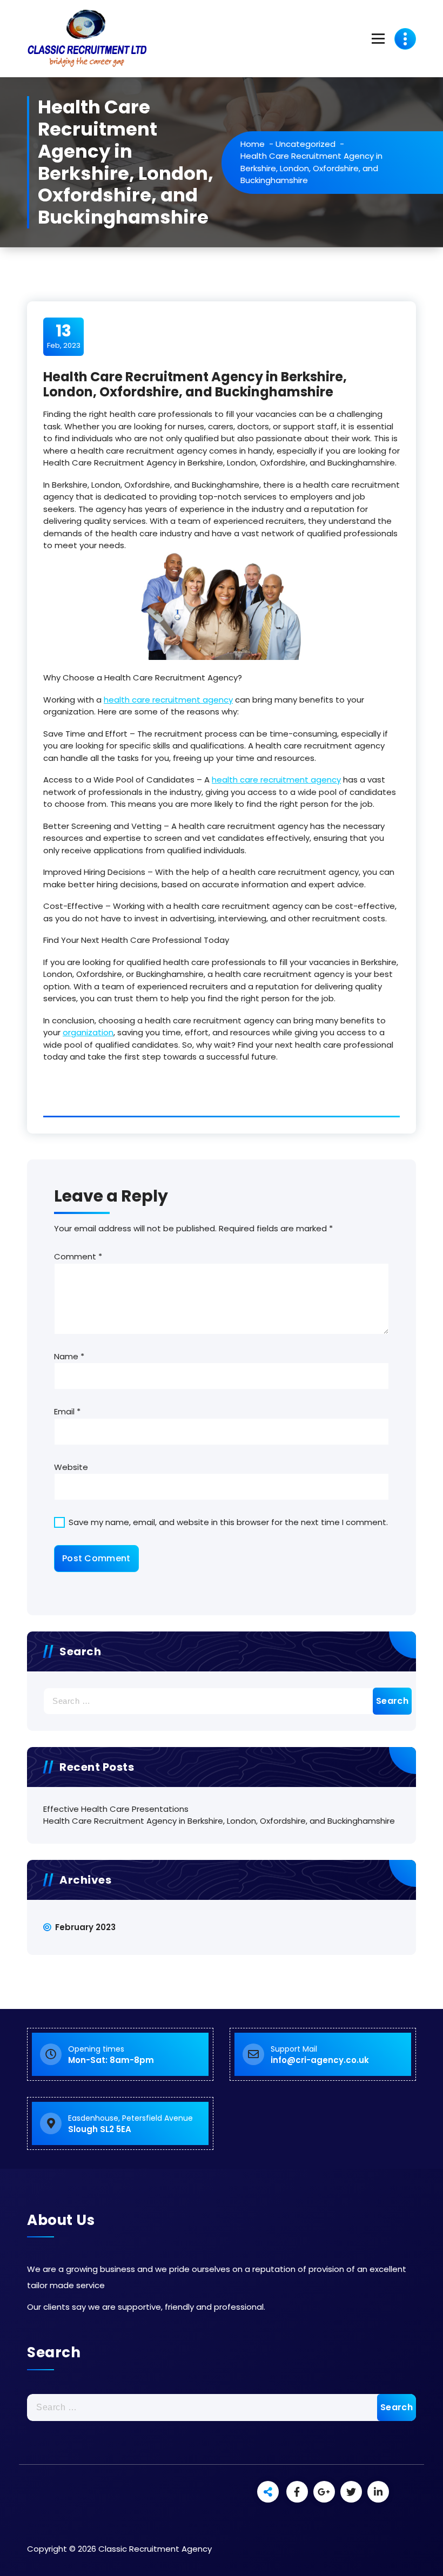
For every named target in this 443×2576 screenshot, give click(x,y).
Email (67, 1411)
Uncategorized (306, 144)
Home (253, 144)
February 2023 (85, 1927)
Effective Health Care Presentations (116, 1809)
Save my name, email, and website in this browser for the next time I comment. (228, 1522)
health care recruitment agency (168, 700)
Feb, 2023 (64, 336)
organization (88, 1032)
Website (71, 1467)
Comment (78, 1256)
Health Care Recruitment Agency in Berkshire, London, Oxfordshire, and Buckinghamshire (219, 1821)
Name (69, 1356)
